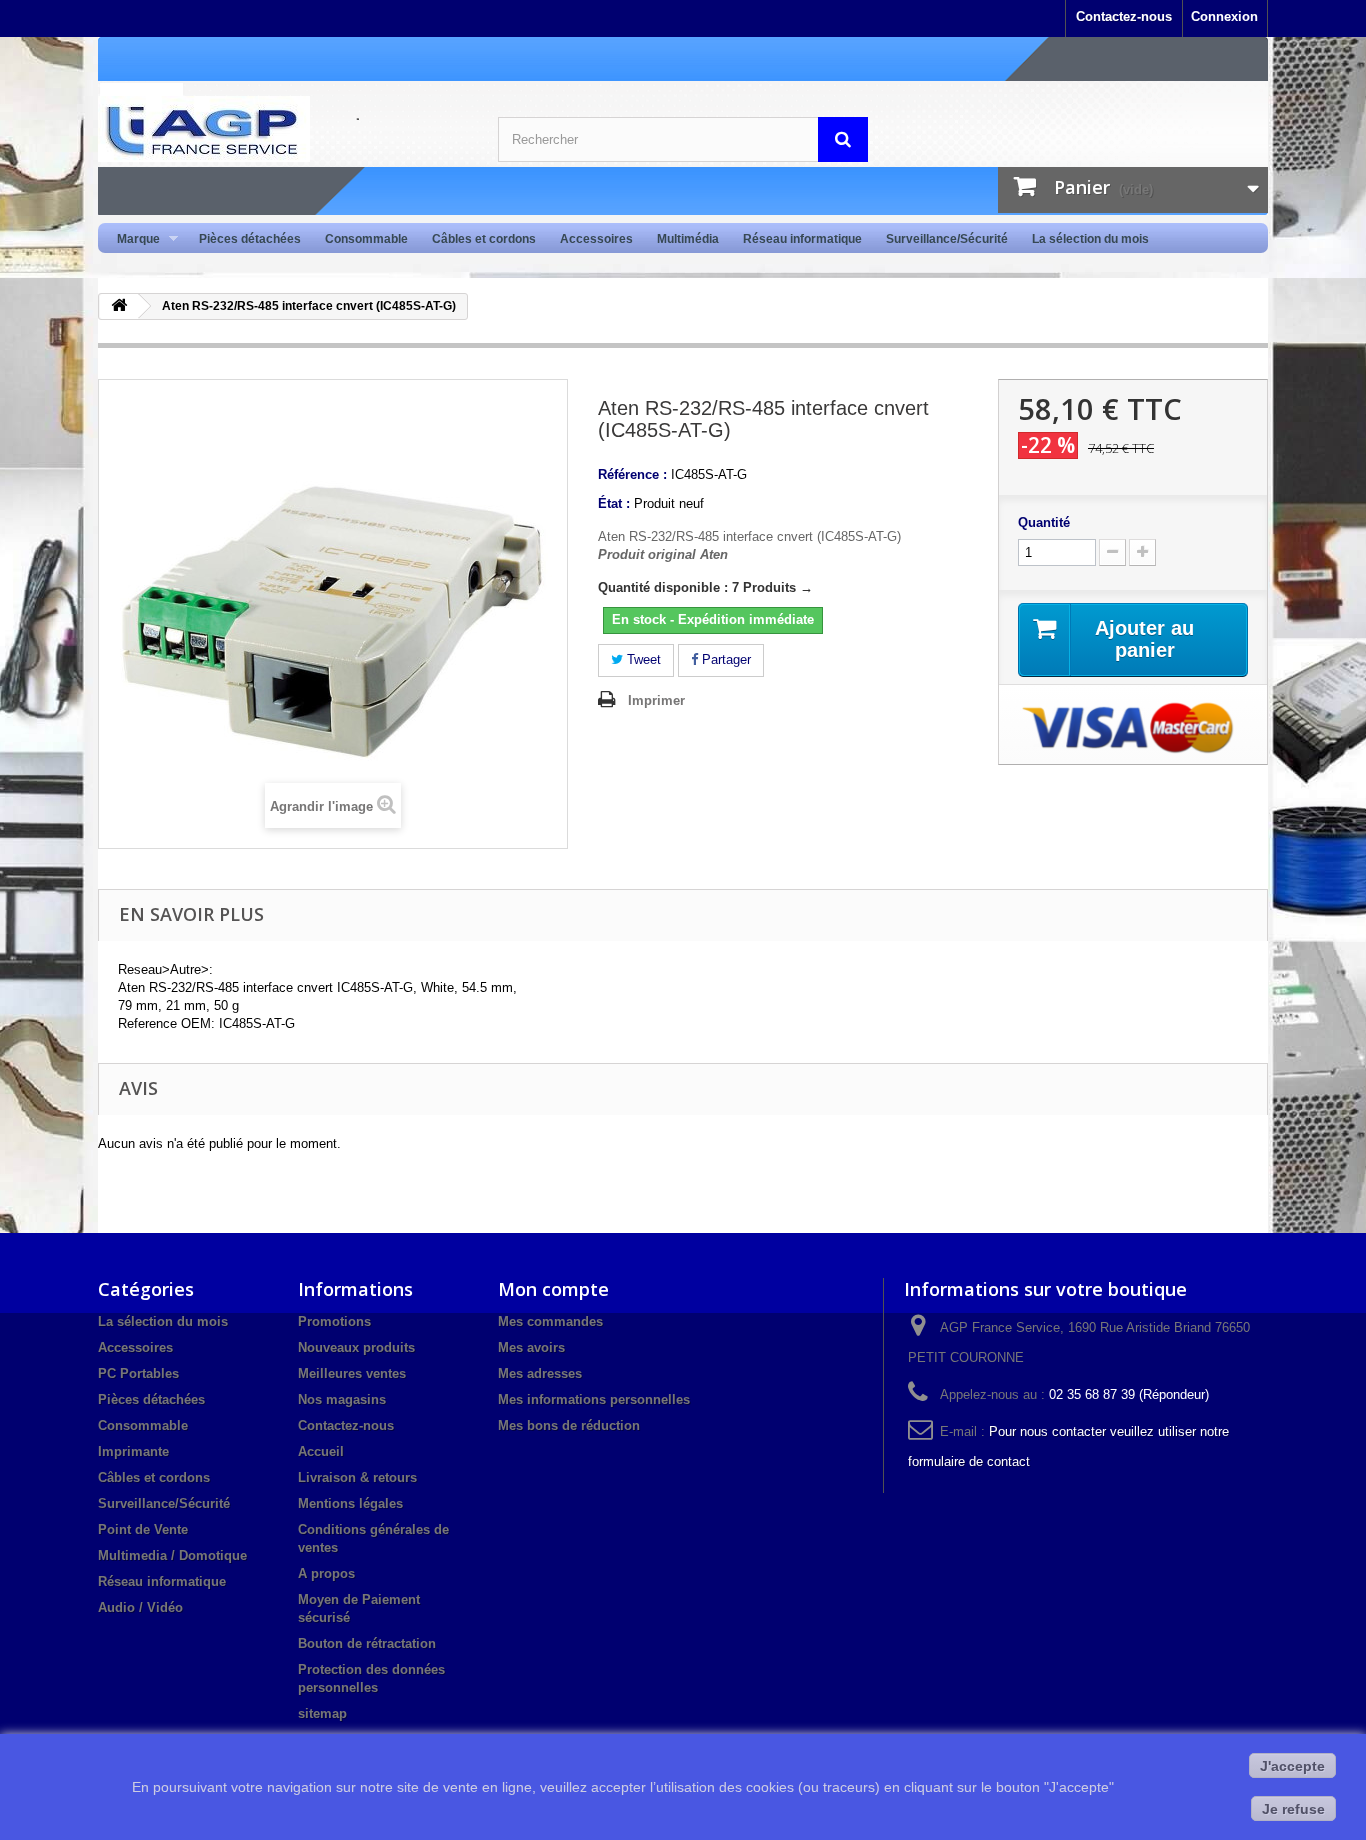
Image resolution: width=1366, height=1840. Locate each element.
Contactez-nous (1124, 16)
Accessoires (596, 239)
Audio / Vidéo (140, 1607)
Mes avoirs (531, 1347)
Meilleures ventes (352, 1373)
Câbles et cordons (484, 239)
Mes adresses (540, 1373)
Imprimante (133, 1451)
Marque (132, 239)
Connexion (1224, 16)
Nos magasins (342, 1399)
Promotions (334, 1321)
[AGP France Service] (283, 129)
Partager (724, 659)
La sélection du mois (1090, 239)
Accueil (321, 1451)
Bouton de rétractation (367, 1643)
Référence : (632, 474)
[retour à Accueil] (119, 306)
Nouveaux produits (356, 1347)
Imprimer (656, 700)
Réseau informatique (802, 239)
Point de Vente (143, 1529)
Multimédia (688, 239)
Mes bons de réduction (569, 1425)
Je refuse (1293, 1809)
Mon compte (553, 1289)
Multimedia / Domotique (172, 1555)
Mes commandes (550, 1321)
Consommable (366, 239)
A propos (326, 1573)
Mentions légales (350, 1503)
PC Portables (138, 1373)
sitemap (322, 1713)
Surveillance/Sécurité (947, 239)
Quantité (1044, 522)
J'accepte (1292, 1766)
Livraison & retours (357, 1477)
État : (614, 503)
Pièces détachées (250, 239)
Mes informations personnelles (594, 1399)
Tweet (642, 659)
